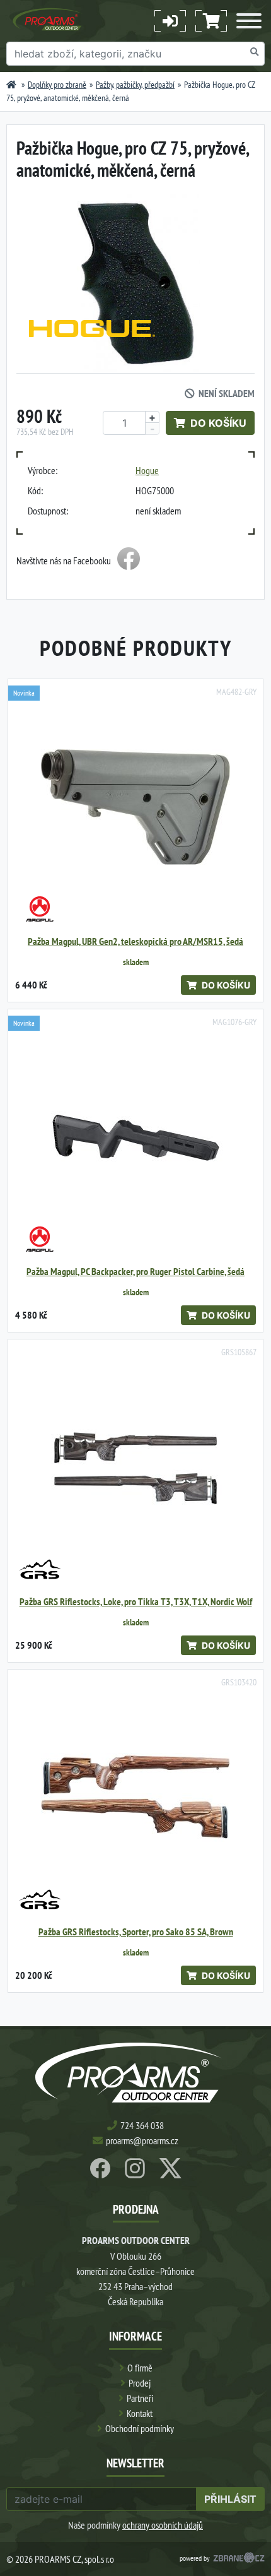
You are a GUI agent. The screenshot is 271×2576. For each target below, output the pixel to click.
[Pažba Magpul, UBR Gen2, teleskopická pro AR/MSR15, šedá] (135, 807)
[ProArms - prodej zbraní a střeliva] (11, 85)
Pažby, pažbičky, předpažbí (135, 85)
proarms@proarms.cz (142, 2140)
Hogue (147, 470)
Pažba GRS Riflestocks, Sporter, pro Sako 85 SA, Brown (136, 1932)
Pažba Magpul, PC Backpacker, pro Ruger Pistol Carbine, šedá (135, 1272)
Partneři (140, 2398)
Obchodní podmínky (140, 2428)
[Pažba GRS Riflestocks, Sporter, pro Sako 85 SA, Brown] (135, 1797)
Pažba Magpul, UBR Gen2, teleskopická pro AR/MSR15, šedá (135, 941)
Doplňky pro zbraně (57, 85)
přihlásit (230, 2499)
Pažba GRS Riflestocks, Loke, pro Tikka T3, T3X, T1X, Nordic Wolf (136, 1602)
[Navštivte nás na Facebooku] (129, 561)
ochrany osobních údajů (163, 2525)
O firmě (140, 2368)
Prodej (140, 2383)
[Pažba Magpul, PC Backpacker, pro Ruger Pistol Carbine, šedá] (135, 1137)
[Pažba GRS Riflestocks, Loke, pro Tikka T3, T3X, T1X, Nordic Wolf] (135, 1467)
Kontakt (140, 2413)
